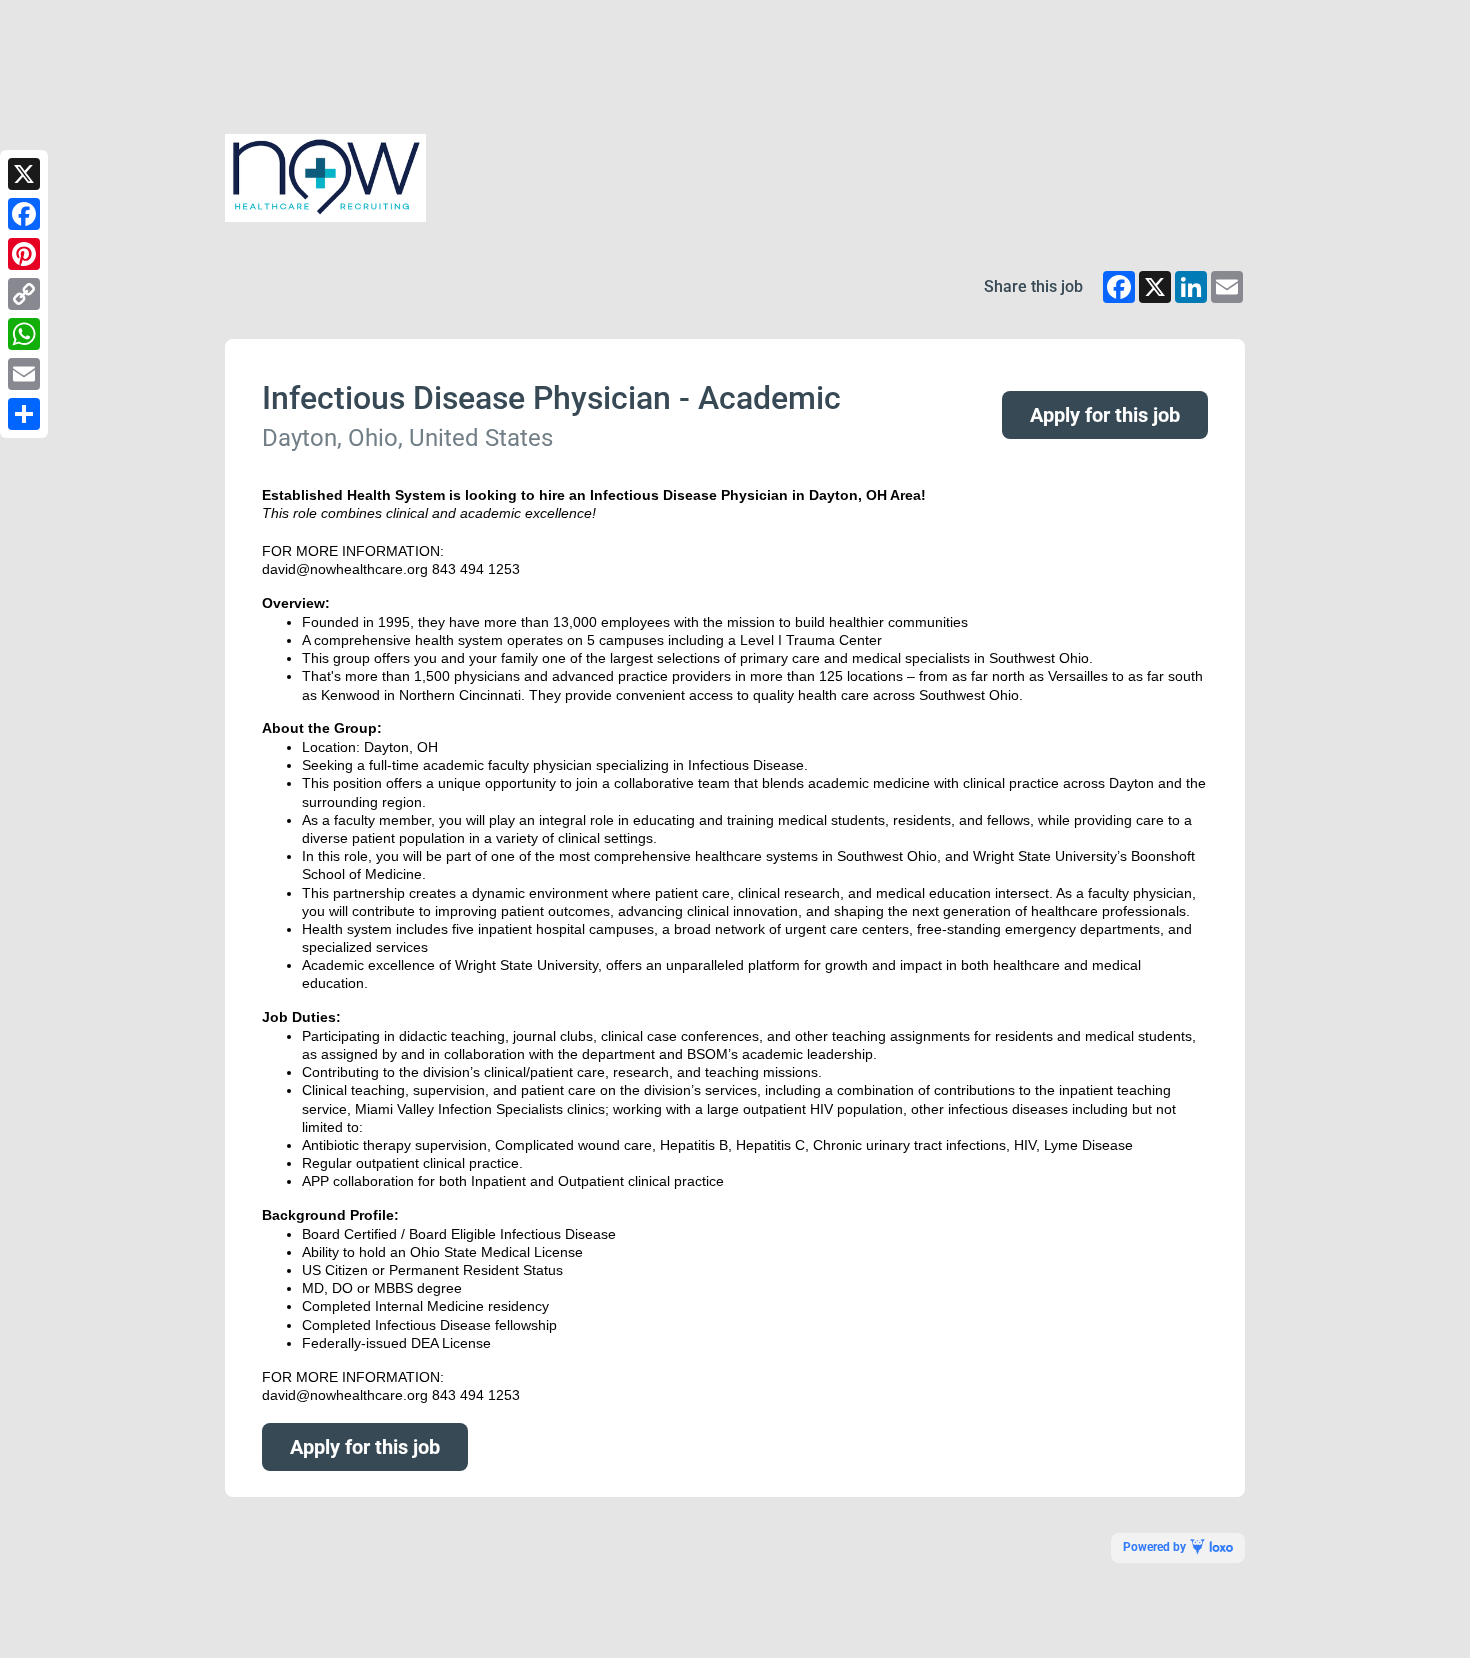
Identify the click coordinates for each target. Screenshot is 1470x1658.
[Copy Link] (24, 294)
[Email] (24, 374)
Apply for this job (1105, 415)
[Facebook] (24, 214)
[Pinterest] (24, 254)
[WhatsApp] (24, 334)
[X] (24, 174)
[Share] (24, 414)
